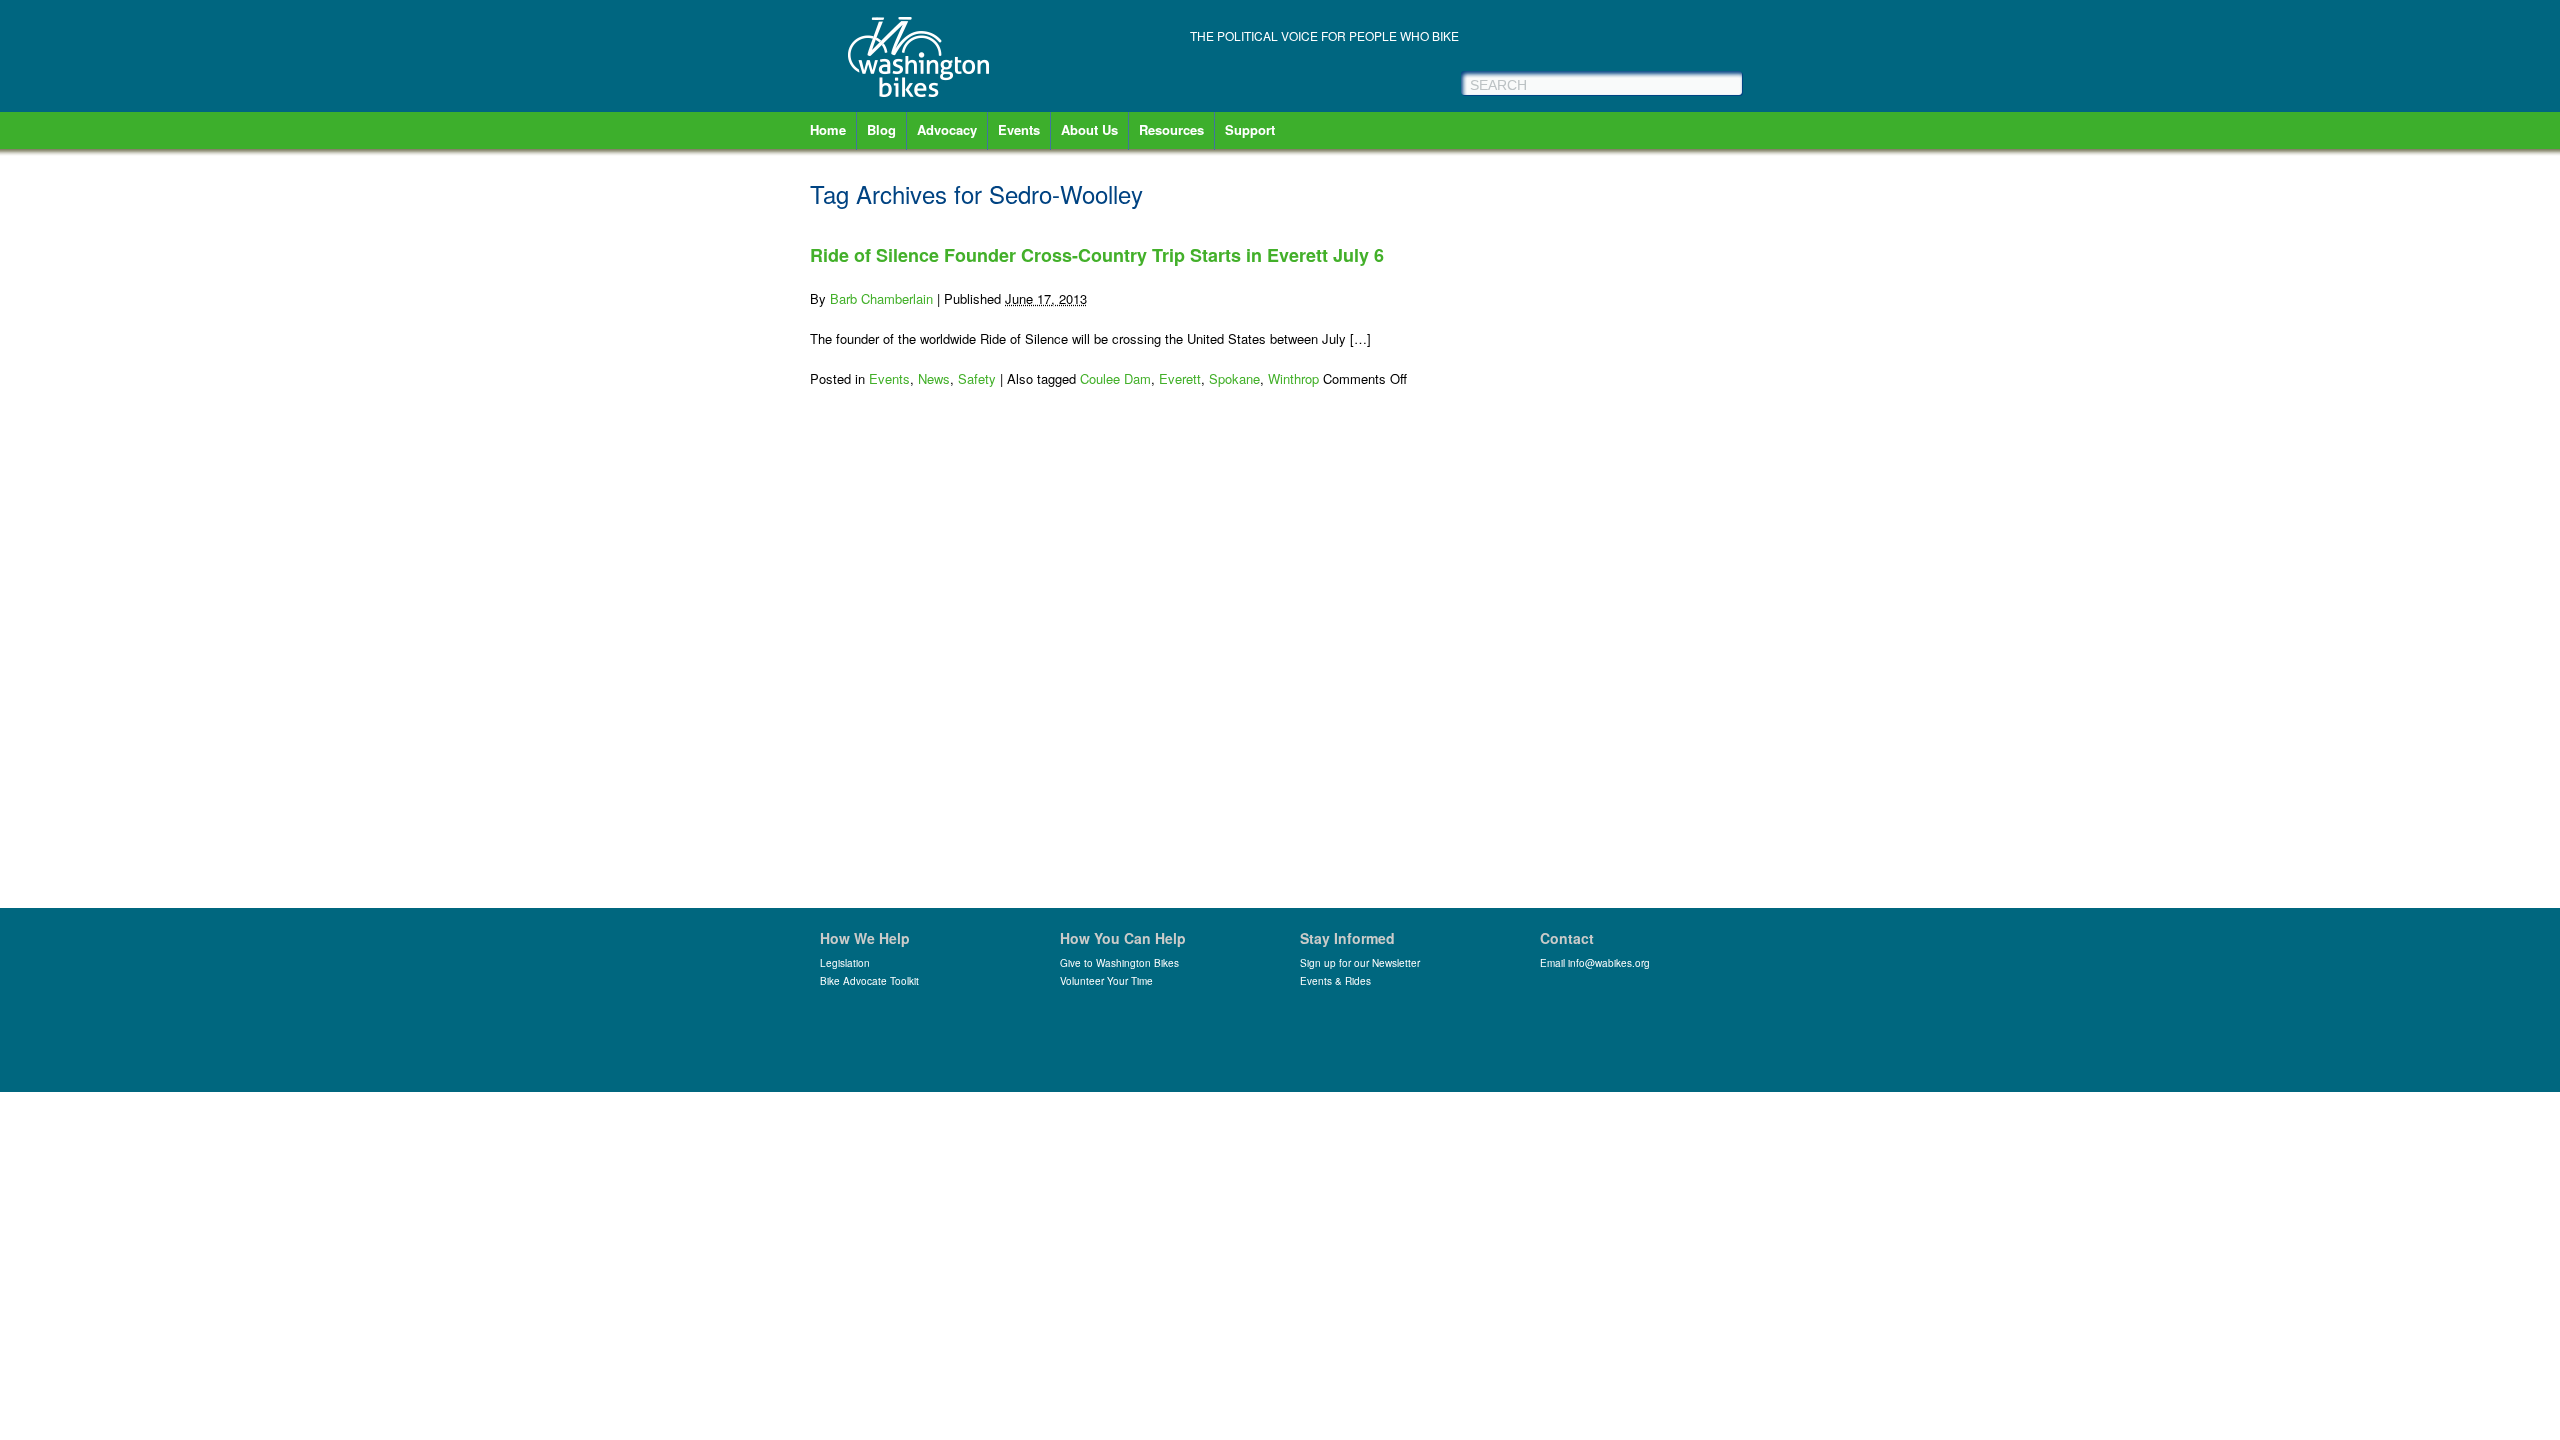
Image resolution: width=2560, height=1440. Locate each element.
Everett (1180, 378)
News (934, 378)
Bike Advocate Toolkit (869, 981)
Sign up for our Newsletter (1360, 963)
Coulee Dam (1115, 378)
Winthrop (1293, 378)
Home (828, 129)
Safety (977, 378)
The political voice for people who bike (1324, 35)
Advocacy (947, 129)
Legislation (845, 963)
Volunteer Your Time (1106, 981)
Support (1250, 129)
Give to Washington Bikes (1119, 963)
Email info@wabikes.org (1595, 963)
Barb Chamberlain (881, 298)
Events (1019, 129)
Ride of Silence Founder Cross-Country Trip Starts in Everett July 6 (1097, 255)
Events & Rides (1335, 981)
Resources (1171, 129)
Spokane (1234, 378)
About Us (1089, 129)
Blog (881, 129)
